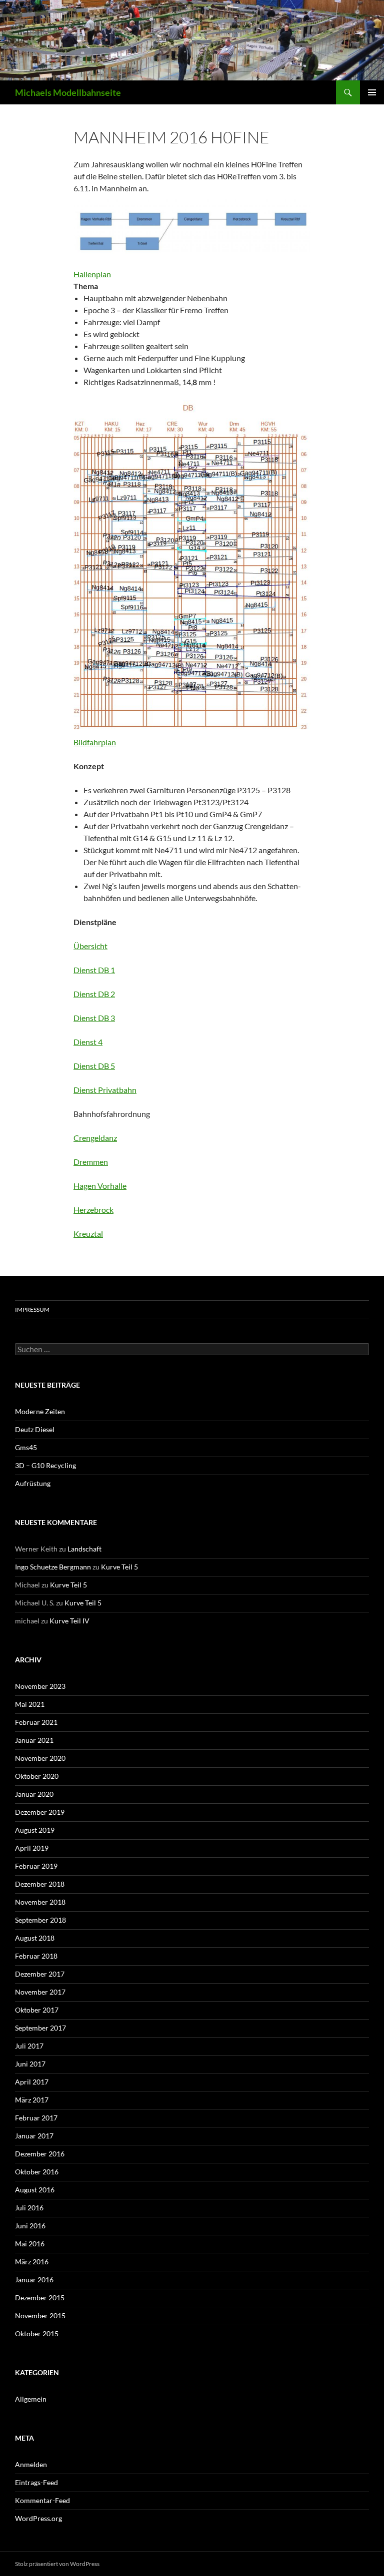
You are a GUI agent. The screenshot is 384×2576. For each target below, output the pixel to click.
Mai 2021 (30, 1704)
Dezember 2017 (40, 1974)
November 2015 (40, 2316)
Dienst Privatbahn (105, 1090)
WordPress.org (38, 2518)
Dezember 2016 (40, 2154)
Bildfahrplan (95, 742)
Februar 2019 (36, 1866)
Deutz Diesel (35, 1429)
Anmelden (31, 2464)
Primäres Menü (372, 92)
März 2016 (32, 2262)
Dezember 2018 (40, 1884)
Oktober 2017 (37, 2010)
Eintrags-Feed (36, 2482)
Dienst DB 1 (94, 970)
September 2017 (40, 2028)
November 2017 (40, 1992)
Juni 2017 (30, 2064)
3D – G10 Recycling (45, 1465)
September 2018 (40, 1920)
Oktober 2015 (37, 2333)
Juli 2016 (29, 2208)
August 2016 (35, 2190)
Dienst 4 (88, 1042)
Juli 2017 (29, 2046)
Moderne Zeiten (40, 1411)
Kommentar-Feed (42, 2500)
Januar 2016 (34, 2280)
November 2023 (40, 1686)
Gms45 (26, 1447)
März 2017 (32, 2100)
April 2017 (32, 2082)
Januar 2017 (34, 2136)
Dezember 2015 (40, 2298)
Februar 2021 (36, 1722)
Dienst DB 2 (94, 994)
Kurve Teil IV (69, 1621)
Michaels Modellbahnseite (68, 92)
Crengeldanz (95, 1138)
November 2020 (40, 1758)
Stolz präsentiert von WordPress (57, 2564)
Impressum (32, 1309)
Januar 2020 (34, 1794)
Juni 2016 (30, 2226)
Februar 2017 (36, 2118)
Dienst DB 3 (94, 1018)
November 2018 (40, 1902)
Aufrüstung (33, 1483)
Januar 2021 (34, 1740)
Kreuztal (88, 1234)
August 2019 (35, 1830)
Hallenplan (92, 274)
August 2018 (35, 1938)
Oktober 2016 (37, 2172)
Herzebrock (93, 1210)
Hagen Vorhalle (100, 1186)
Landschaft (84, 1549)
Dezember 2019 (40, 1812)
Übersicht (90, 946)
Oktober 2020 (37, 1776)
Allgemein (31, 2399)
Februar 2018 (36, 1956)
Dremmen (91, 1162)
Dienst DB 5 (94, 1066)
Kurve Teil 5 (119, 1567)
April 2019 (32, 1848)
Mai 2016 (30, 2244)
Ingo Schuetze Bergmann (53, 1567)
